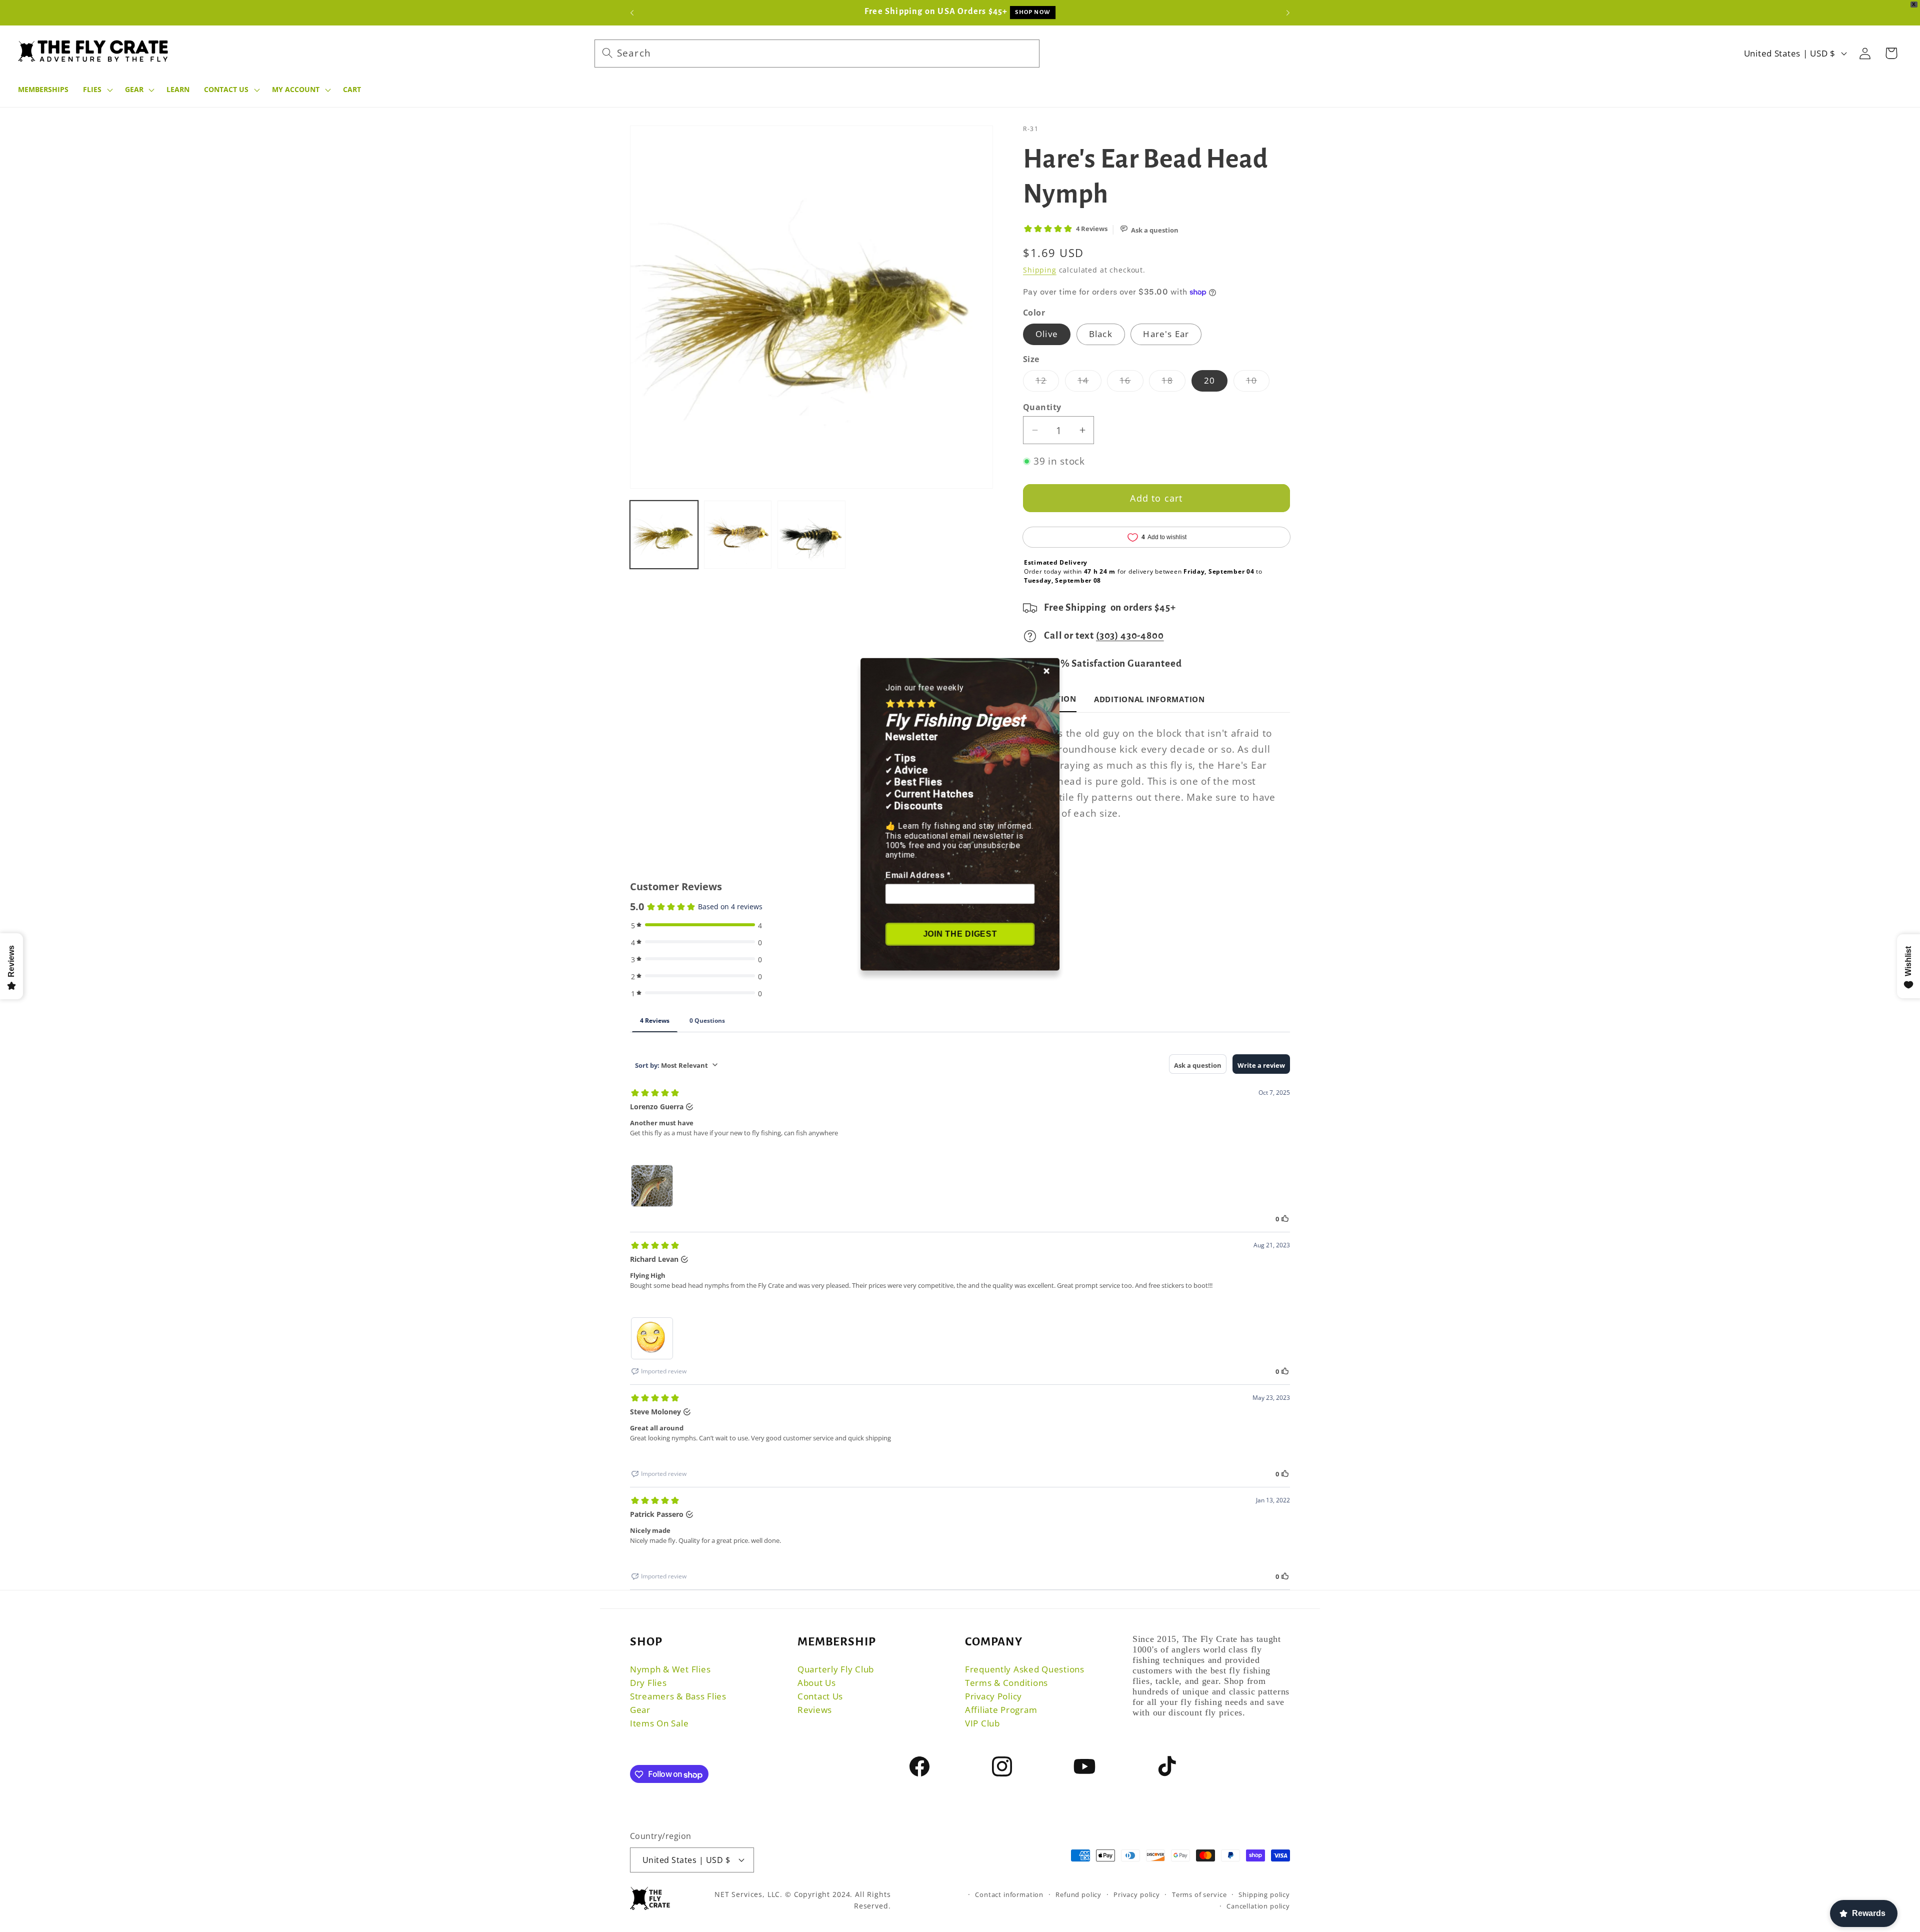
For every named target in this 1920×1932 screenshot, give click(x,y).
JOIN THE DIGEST (960, 933)
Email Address (918, 875)
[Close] (1047, 669)
